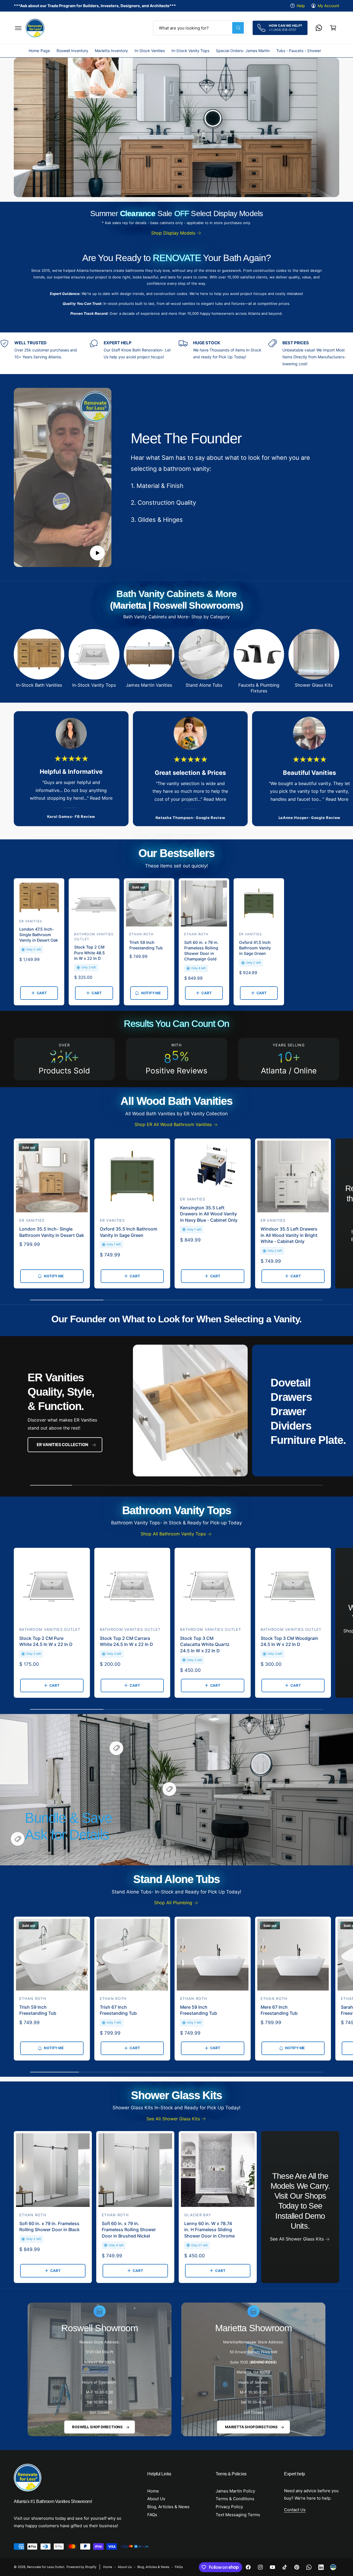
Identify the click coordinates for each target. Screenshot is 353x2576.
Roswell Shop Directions (97, 2427)
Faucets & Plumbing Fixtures (259, 688)
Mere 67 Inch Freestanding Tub (279, 2010)
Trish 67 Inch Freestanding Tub (118, 2010)
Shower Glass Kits (314, 685)
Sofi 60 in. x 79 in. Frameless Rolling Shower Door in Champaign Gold (201, 951)
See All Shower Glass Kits (173, 2119)
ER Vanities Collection (62, 1445)
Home (153, 2491)
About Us (156, 2499)
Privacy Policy (229, 2507)
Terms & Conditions (235, 2499)
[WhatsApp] (319, 28)
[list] (176, 353)
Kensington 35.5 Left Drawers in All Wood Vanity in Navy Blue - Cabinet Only (209, 1214)
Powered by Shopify (81, 2567)
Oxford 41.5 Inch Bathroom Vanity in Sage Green (255, 948)
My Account (328, 6)
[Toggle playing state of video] (97, 553)
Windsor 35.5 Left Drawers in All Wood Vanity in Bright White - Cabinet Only (289, 1235)
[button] (18, 28)
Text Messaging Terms (238, 2515)
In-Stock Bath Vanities (39, 685)
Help (301, 6)
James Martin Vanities (149, 685)
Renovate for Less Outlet (46, 2567)
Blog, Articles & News (168, 2507)
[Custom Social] (333, 2567)
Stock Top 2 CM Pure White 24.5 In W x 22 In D (46, 1641)
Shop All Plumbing (173, 1903)
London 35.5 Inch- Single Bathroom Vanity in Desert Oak (52, 1232)
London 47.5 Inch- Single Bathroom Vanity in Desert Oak (39, 935)
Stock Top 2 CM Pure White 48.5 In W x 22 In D (89, 953)
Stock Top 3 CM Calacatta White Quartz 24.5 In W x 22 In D (205, 1644)
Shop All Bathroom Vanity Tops (173, 1534)
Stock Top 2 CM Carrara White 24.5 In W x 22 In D (126, 1641)
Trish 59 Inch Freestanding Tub (146, 945)
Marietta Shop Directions (251, 2427)
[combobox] (199, 28)
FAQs (152, 2515)
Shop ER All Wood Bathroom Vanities (173, 1124)
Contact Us (295, 2510)
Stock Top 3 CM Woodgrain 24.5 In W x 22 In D (289, 1641)
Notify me (151, 993)
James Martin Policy (235, 2491)
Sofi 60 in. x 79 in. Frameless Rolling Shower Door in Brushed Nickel (129, 2230)
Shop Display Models (173, 233)
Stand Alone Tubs (204, 685)
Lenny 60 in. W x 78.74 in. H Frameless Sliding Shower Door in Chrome (209, 2230)
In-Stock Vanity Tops (94, 685)
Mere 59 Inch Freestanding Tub (199, 2010)
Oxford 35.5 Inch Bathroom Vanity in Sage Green (129, 1232)
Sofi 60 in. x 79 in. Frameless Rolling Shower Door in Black (50, 2226)
